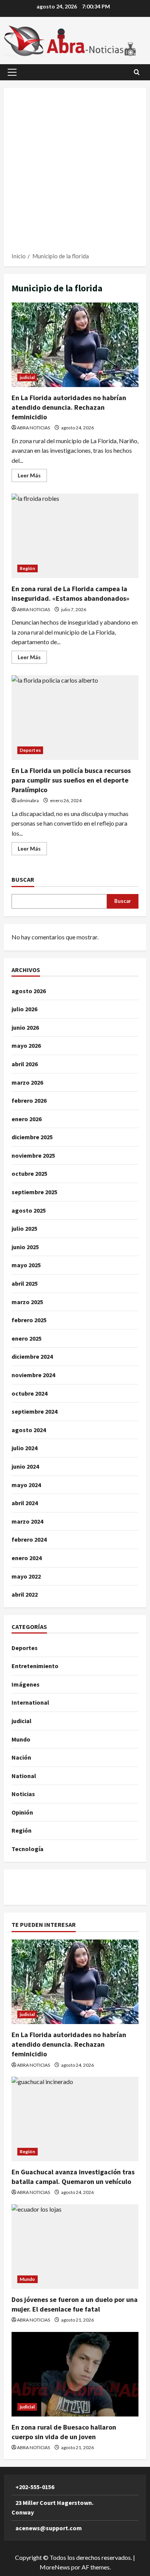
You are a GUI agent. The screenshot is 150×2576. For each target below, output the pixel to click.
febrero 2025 (29, 1320)
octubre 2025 (29, 1173)
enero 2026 (27, 1119)
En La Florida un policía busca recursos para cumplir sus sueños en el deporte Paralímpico (75, 718)
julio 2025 (24, 1228)
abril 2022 (25, 1594)
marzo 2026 (27, 1082)
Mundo (21, 1739)
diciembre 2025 (32, 1137)
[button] (12, 72)
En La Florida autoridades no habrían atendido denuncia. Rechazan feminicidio (75, 345)
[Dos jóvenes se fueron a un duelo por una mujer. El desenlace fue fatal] (75, 2247)
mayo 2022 (26, 1576)
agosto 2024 (29, 1430)
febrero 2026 (29, 1100)
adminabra (28, 800)
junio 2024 (25, 1466)
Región (27, 568)
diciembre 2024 (32, 1356)
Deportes (30, 750)
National (24, 1776)
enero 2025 (27, 1338)
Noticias (23, 1794)
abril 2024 (25, 1503)
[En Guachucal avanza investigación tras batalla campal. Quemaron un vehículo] (75, 2119)
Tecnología (27, 1849)
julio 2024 (24, 1448)
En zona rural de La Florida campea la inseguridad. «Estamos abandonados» (75, 536)
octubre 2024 (29, 1393)
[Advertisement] (75, 173)
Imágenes (26, 1684)
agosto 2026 (29, 991)
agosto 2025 (29, 1210)
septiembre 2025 (34, 1192)
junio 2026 (25, 1027)
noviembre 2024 (33, 1375)
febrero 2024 (29, 1539)
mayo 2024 (26, 1485)
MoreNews (55, 2567)
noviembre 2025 (33, 1155)
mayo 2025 (26, 1265)
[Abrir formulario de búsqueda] (137, 72)
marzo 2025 (27, 1302)
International (30, 1702)
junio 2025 (25, 1247)
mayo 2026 (26, 1045)
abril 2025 (25, 1283)
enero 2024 (27, 1558)
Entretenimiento (35, 1666)
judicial (27, 377)
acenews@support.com (49, 2528)
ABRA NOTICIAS (33, 428)
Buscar (23, 879)
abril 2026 (25, 1064)
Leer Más (32, 477)
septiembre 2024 (34, 1411)
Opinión (22, 1812)
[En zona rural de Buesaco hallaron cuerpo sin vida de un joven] (75, 2374)
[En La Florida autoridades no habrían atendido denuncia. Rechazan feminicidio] (75, 1982)
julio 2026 (24, 1009)
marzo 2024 (27, 1521)
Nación (21, 1757)
